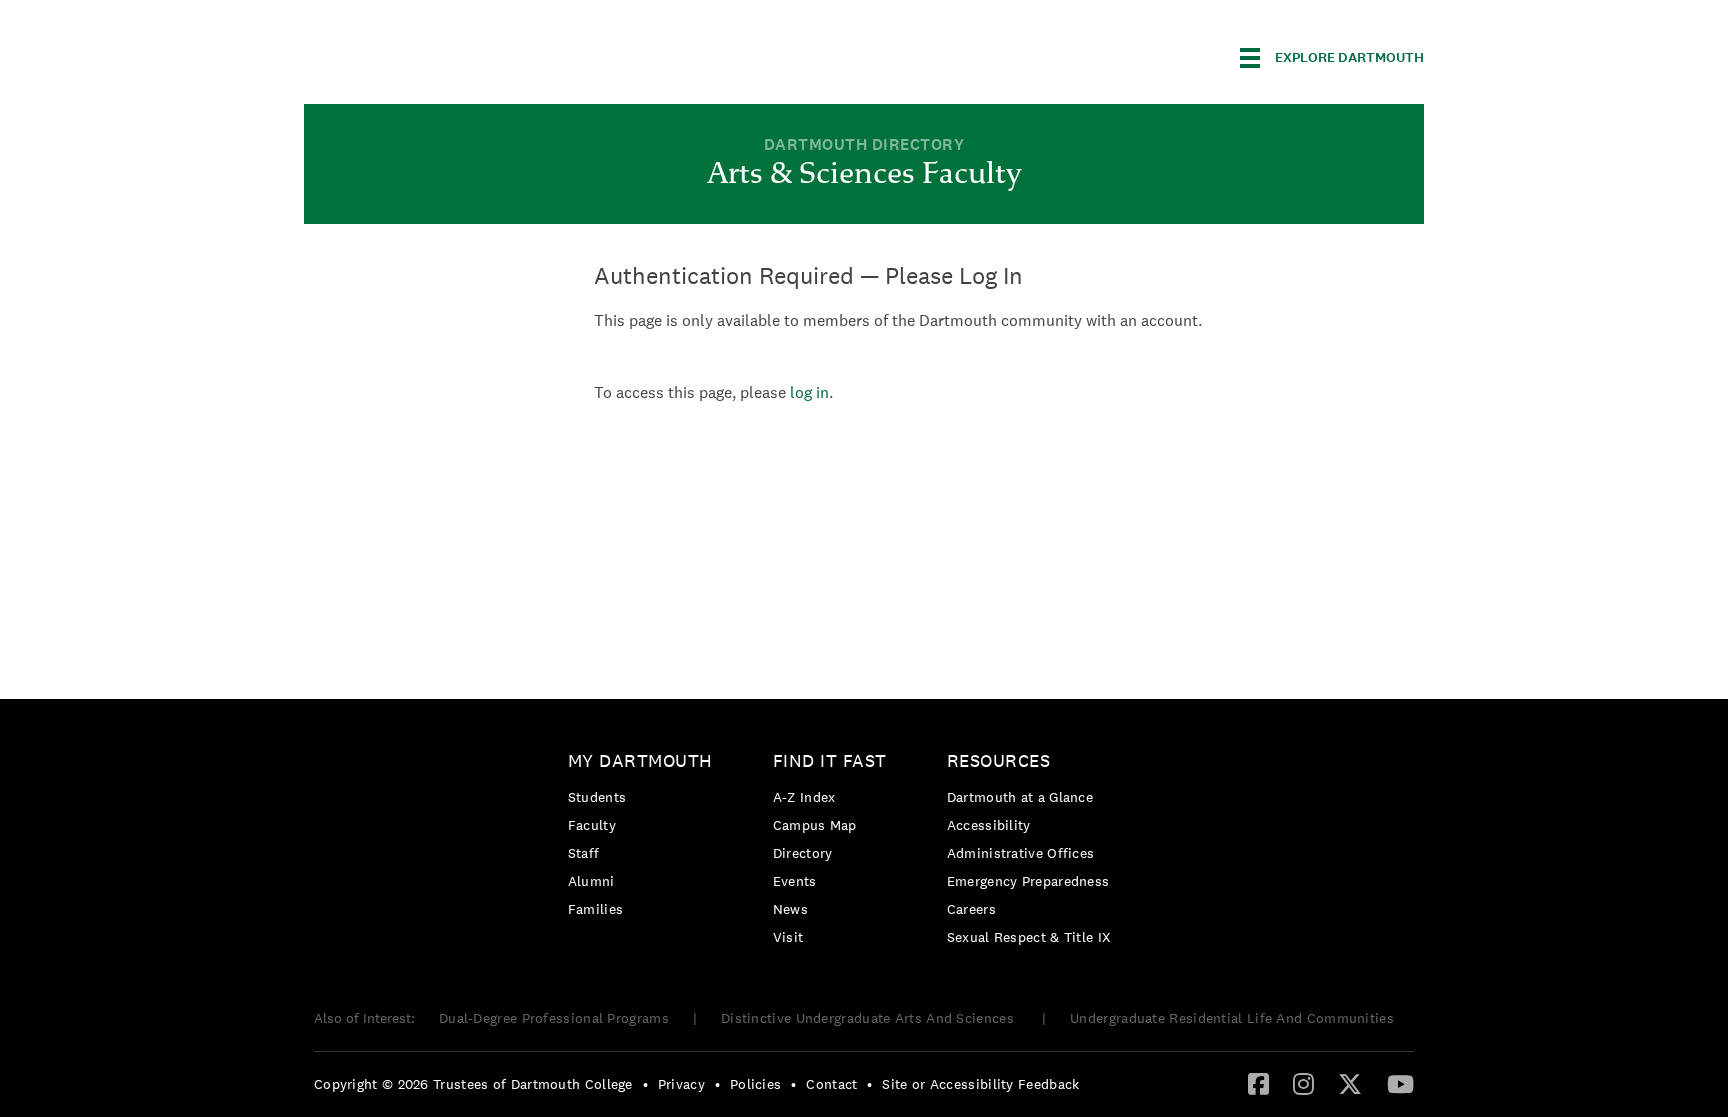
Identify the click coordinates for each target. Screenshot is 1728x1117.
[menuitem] (645, 838)
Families (595, 909)
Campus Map (815, 825)
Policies (755, 1084)
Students (597, 797)
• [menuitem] (645, 1084)
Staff (584, 853)
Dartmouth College (462, 54)
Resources (999, 760)
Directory (803, 853)
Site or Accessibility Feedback (980, 1084)
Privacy (681, 1084)
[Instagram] (1303, 1083)
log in (809, 392)
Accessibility (989, 825)
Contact (831, 1084)
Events (795, 881)
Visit (788, 937)
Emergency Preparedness (1028, 881)
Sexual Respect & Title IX (1029, 937)
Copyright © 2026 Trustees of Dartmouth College (473, 1084)
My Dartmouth (640, 760)
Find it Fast (830, 760)
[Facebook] (1258, 1083)
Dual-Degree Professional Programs (554, 1018)
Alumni (591, 881)
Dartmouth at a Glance (1020, 797)
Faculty (592, 825)
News (790, 909)
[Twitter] (1350, 1083)
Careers (971, 909)
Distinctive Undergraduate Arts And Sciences (869, 1018)
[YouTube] (1400, 1083)
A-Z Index (804, 797)
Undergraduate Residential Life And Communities (1232, 1018)
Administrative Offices (1021, 853)
